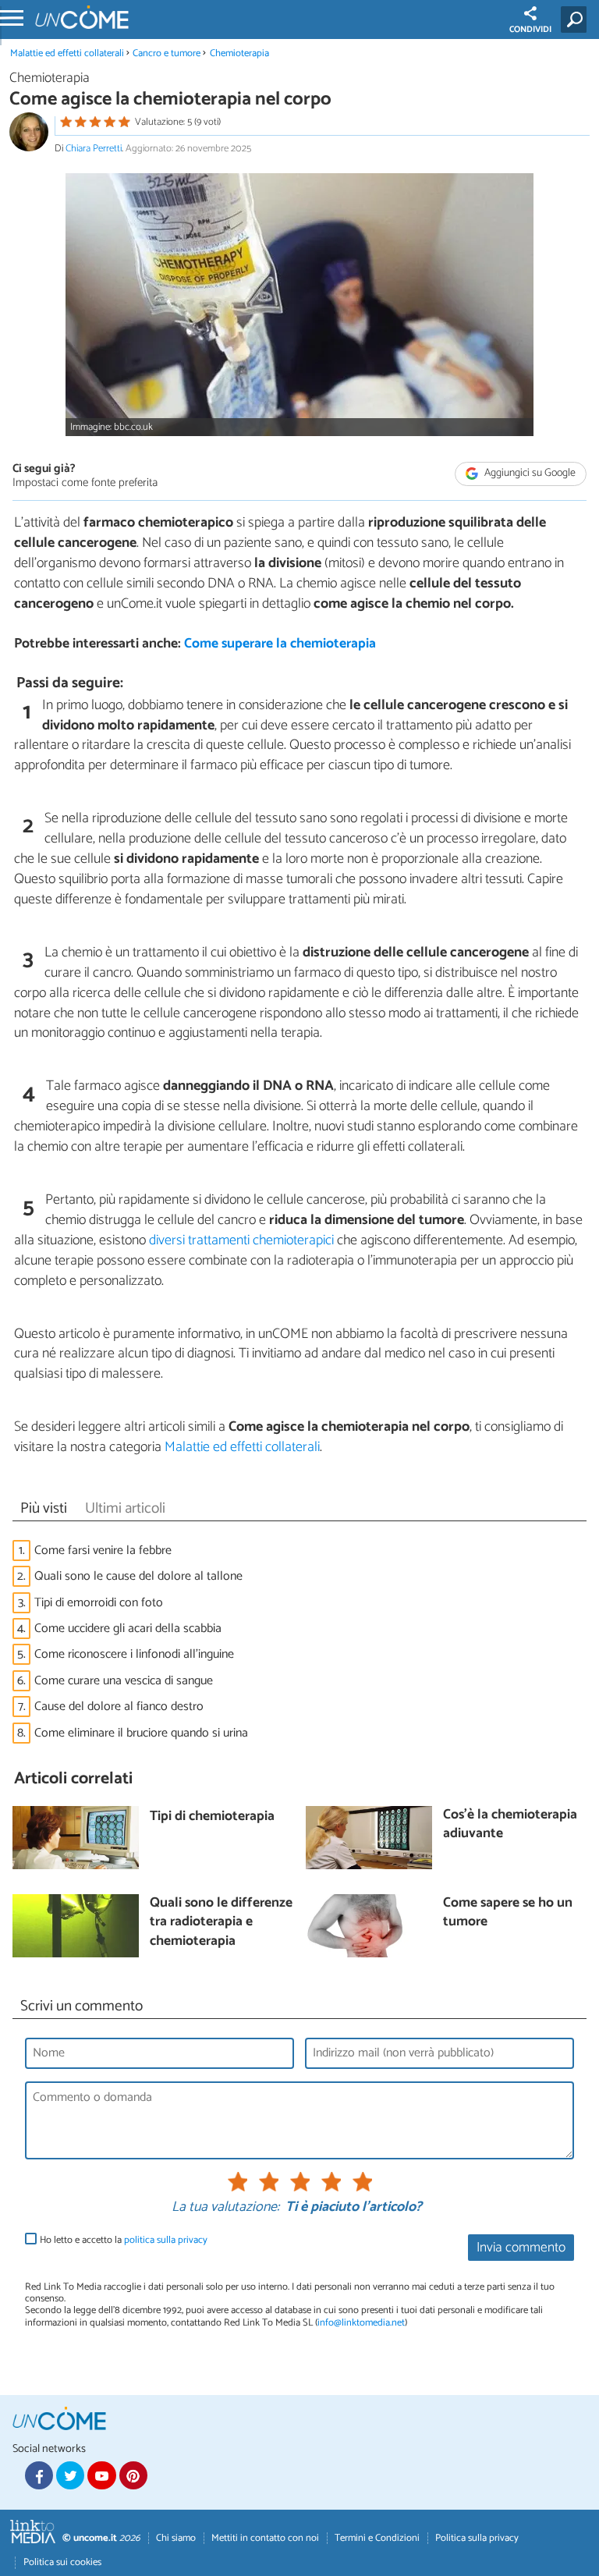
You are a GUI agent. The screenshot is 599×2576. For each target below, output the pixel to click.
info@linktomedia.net (361, 2323)
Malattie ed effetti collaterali (67, 53)
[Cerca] (577, 20)
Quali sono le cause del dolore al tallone (138, 1576)
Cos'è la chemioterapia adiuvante (510, 1825)
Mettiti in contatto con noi (265, 2538)
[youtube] (101, 2475)
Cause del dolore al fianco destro (119, 1707)
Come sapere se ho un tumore (508, 1913)
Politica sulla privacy (477, 2538)
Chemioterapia (239, 53)
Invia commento (521, 2248)
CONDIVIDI (530, 30)
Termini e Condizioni (377, 2538)
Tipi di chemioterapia (212, 1817)
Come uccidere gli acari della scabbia (128, 1629)
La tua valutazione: (225, 2208)
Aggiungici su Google (529, 473)
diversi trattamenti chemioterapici (241, 1240)
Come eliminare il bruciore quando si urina (141, 1733)
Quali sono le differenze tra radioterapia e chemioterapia (221, 1923)
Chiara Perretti (94, 149)
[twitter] (70, 2475)
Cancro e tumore (167, 53)
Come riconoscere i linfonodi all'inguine (134, 1654)
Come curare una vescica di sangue (124, 1681)
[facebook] (39, 2475)
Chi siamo (176, 2538)
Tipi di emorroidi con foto (99, 1603)
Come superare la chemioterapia (280, 644)
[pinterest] (133, 2475)
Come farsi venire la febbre (103, 1551)
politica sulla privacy (166, 2240)
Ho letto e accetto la (124, 2240)
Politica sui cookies (62, 2562)
